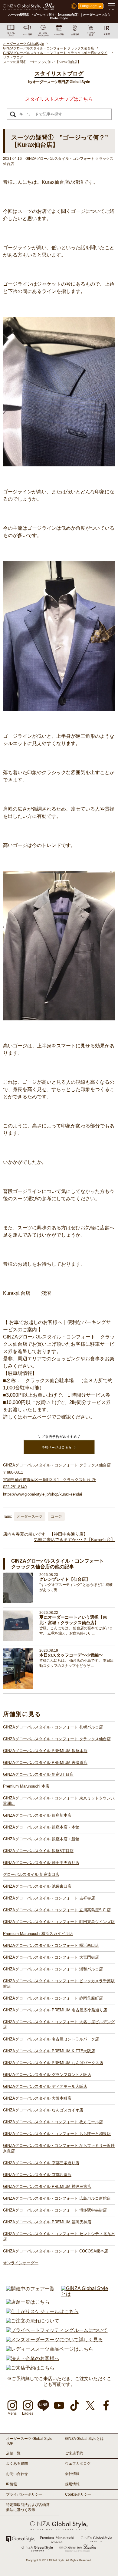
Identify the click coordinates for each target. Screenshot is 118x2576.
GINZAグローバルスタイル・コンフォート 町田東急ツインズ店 (59, 1922)
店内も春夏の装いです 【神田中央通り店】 (45, 1534)
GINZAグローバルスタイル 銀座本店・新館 (41, 1839)
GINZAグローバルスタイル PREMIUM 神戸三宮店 (47, 2186)
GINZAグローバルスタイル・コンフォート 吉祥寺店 (49, 1898)
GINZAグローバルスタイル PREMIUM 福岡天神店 (47, 2222)
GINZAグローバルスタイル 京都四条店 (37, 2175)
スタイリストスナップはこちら (59, 99)
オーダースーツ (30, 1516)
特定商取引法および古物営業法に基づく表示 (28, 2507)
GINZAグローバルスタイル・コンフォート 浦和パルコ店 (53, 1969)
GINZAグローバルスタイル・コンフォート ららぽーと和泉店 (57, 2134)
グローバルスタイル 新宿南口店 (31, 1874)
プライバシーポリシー (24, 2494)
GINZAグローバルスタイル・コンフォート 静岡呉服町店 (53, 1998)
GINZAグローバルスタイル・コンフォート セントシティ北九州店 (59, 2237)
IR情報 (11, 2484)
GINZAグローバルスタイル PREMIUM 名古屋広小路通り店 (55, 2010)
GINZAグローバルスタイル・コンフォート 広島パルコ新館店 (57, 2198)
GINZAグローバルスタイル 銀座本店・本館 (41, 1827)
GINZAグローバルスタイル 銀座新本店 (37, 1815)
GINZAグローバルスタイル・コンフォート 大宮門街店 (51, 1957)
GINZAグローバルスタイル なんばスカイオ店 (43, 2110)
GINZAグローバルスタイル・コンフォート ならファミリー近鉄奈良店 (59, 2148)
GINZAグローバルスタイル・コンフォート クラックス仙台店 (57, 1739)
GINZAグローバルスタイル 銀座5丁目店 (38, 1851)
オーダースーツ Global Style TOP (29, 2441)
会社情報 (72, 2474)
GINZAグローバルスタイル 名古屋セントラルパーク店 (51, 2039)
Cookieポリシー (78, 2494)
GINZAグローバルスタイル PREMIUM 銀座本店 (45, 1751)
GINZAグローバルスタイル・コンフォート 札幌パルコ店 (53, 1727)
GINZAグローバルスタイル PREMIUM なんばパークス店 (53, 2063)
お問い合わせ (17, 2474)
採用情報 (72, 2484)
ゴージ (56, 1516)
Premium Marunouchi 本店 (26, 1786)
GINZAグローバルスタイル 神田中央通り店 (41, 1863)
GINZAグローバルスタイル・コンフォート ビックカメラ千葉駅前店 (59, 1984)
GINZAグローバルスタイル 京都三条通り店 (41, 2163)
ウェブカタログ (78, 2463)
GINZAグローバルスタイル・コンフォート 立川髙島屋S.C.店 (57, 1910)
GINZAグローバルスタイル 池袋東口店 (37, 1886)
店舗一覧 (13, 2453)
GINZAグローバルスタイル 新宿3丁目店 (38, 1774)
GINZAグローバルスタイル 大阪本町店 (37, 2098)
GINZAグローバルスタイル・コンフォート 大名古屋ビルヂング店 (59, 2025)
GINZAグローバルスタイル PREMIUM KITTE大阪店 (49, 2051)
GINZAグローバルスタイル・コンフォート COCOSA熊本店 (56, 2251)
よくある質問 (17, 2463)
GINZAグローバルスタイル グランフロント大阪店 (47, 2075)
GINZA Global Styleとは (84, 2439)
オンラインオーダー (21, 2263)
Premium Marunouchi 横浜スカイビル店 (38, 1934)
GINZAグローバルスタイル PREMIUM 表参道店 (45, 1763)
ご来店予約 (74, 2453)
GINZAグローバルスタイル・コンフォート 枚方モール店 (53, 2122)
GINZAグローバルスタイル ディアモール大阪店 (45, 2086)
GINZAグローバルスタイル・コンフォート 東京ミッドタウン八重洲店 (59, 1801)
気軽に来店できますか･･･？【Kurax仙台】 (74, 1540)
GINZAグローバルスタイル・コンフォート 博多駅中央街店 (55, 2210)
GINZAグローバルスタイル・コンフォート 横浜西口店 (51, 1945)
